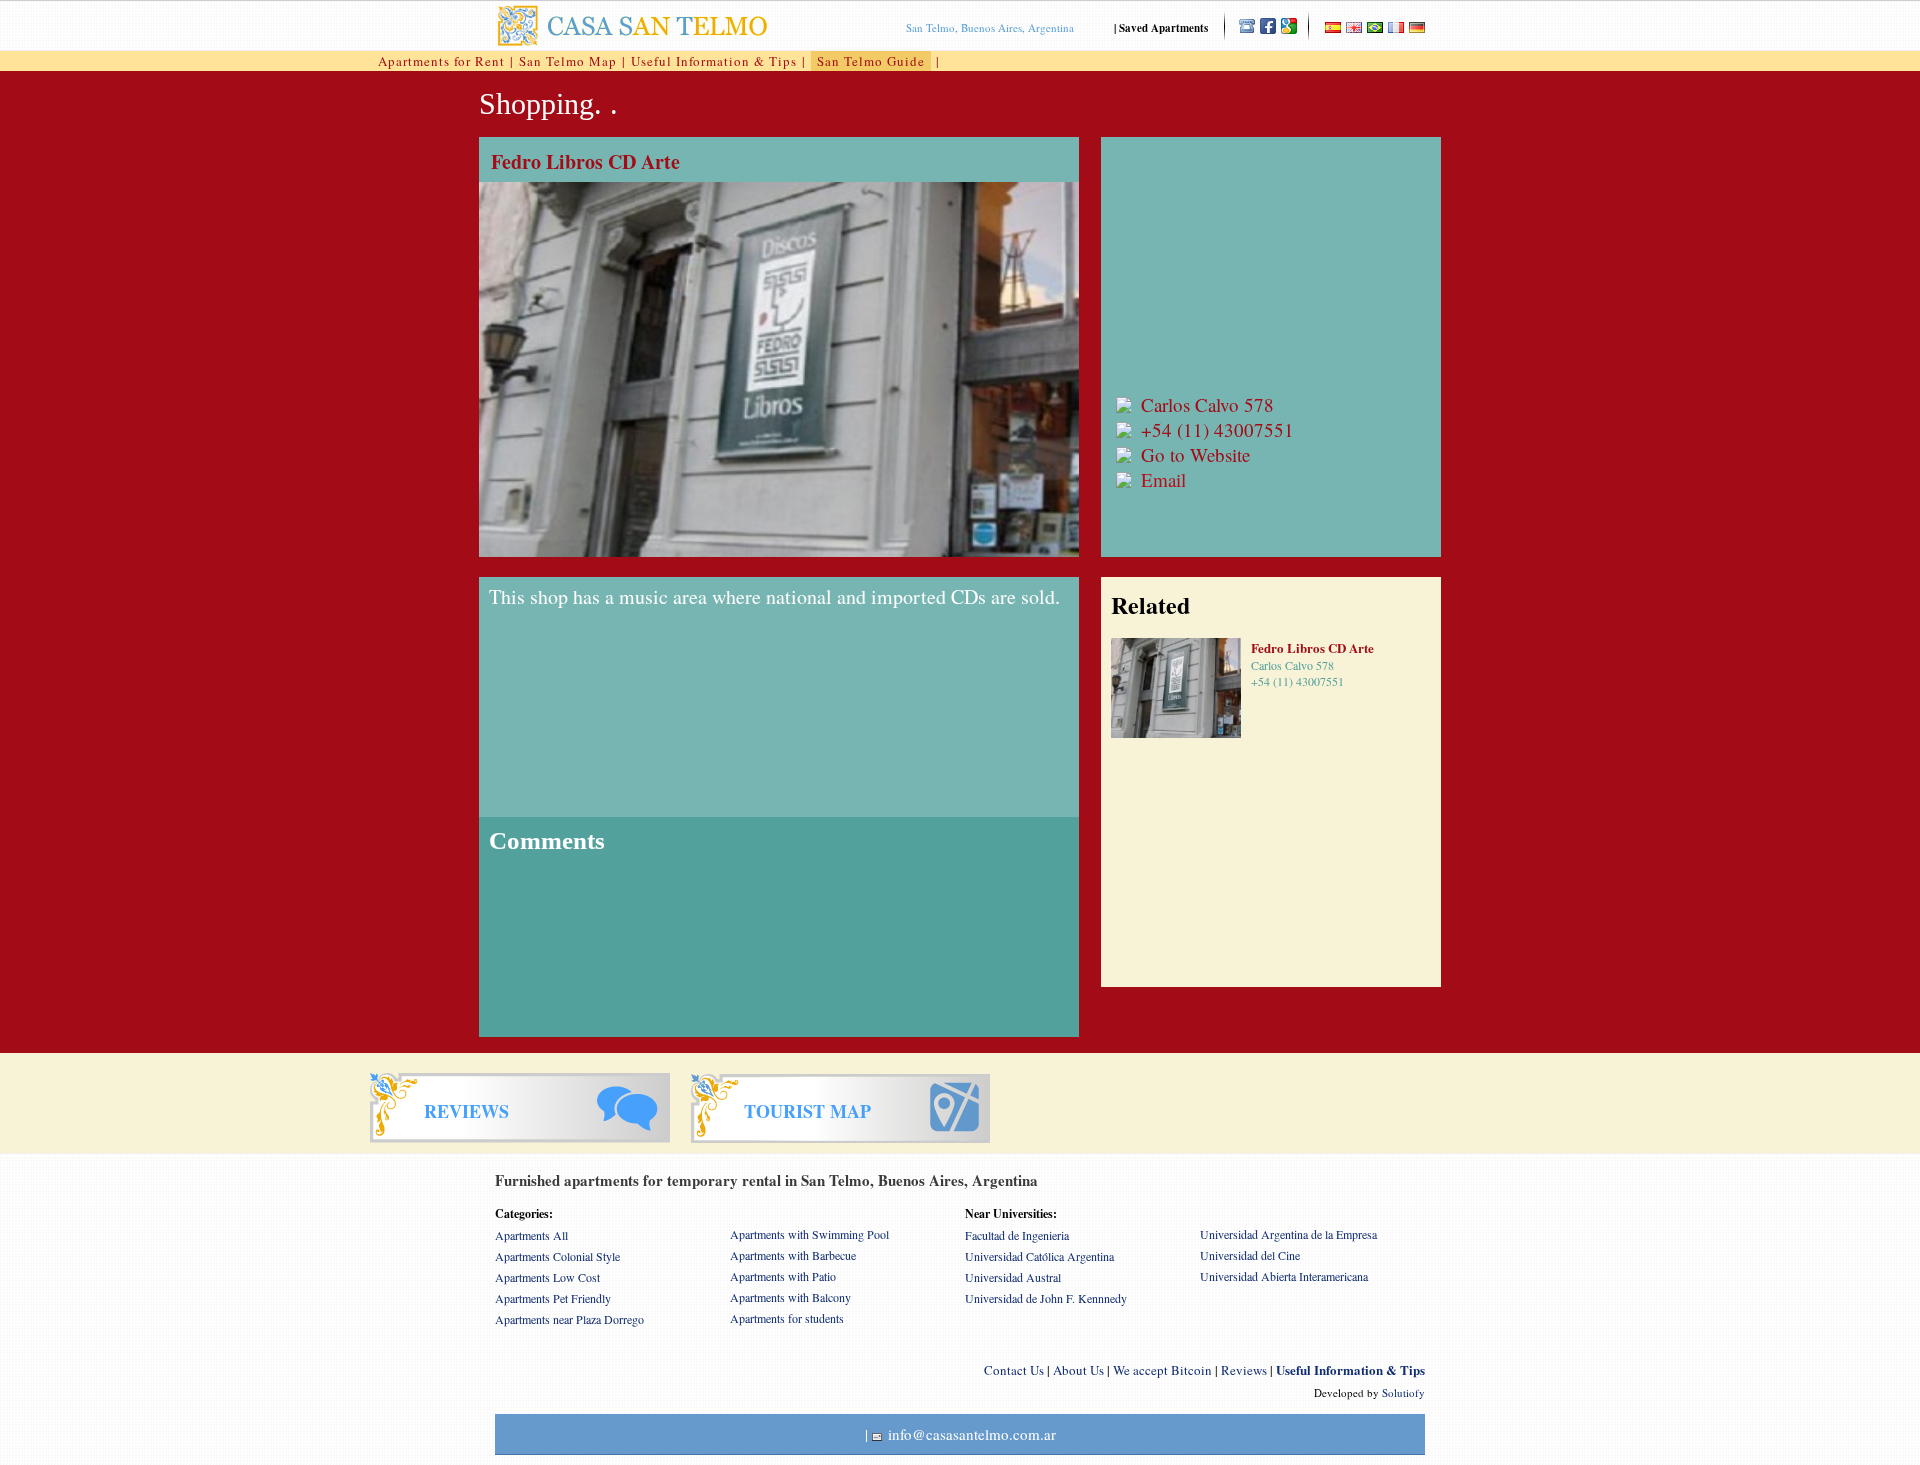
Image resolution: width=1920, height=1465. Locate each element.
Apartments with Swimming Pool (809, 1234)
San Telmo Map (568, 61)
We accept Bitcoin (1162, 1370)
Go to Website (1195, 454)
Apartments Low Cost (547, 1277)
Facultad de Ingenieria (1017, 1235)
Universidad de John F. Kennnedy (1046, 1298)
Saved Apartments (1163, 28)
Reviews (1244, 1370)
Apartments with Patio (783, 1276)
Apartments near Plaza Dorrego (569, 1319)
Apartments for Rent (441, 61)
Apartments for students (787, 1318)
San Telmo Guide (871, 61)
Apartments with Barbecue (793, 1255)
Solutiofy (1403, 1392)
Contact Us (1014, 1370)
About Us (1078, 1370)
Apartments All (531, 1235)
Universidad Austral (1013, 1277)
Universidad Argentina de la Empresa (1288, 1234)
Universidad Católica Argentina (1039, 1256)
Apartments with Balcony (790, 1297)
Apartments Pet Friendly (553, 1298)
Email (1163, 479)
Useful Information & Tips (714, 61)
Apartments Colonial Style (557, 1256)
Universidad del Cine (1250, 1255)
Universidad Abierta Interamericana (1284, 1276)
